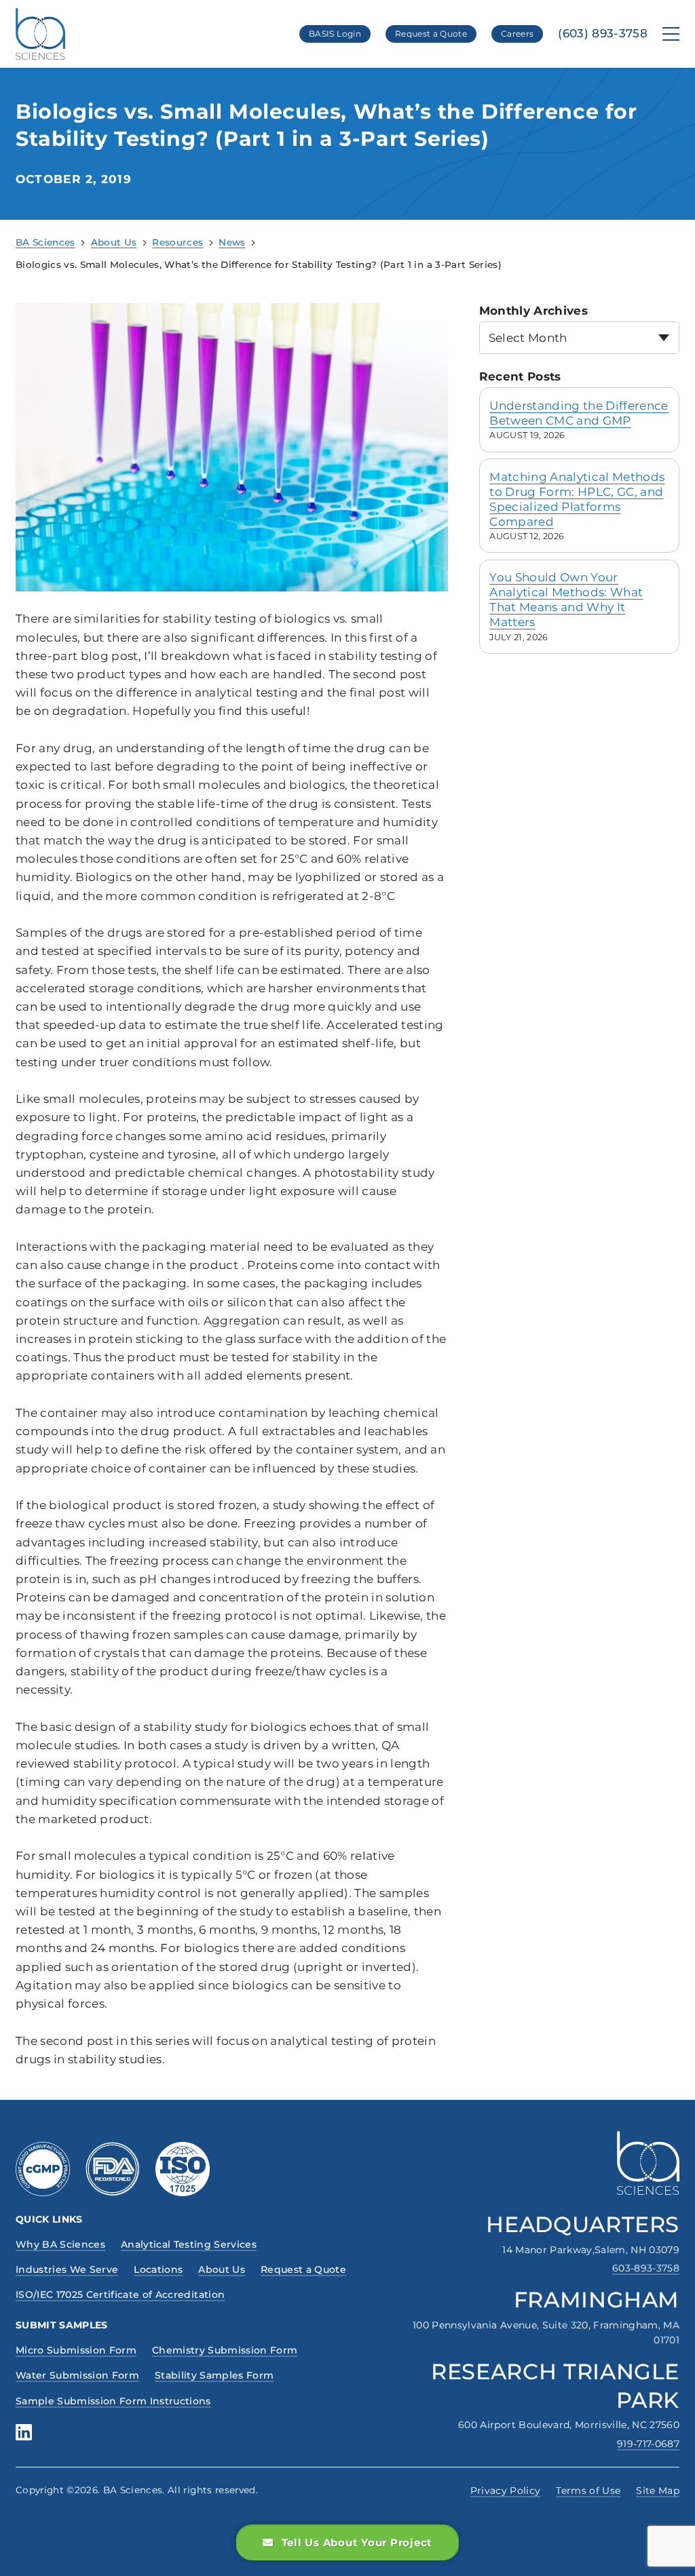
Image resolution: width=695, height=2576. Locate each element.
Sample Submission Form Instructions (113, 2401)
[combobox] (579, 337)
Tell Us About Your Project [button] (357, 2542)
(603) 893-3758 (603, 34)
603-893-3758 (646, 2268)
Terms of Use (588, 2491)
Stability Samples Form (214, 2375)
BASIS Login (335, 34)
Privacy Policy (506, 2491)
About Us (222, 2269)
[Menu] (671, 34)
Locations (158, 2269)
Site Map (658, 2491)
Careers (517, 34)
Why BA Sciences (60, 2244)
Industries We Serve (67, 2269)
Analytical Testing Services (189, 2244)
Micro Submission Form (76, 2350)
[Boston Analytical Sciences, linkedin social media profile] (24, 2432)
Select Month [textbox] (528, 338)
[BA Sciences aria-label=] (648, 2163)
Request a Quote (431, 34)
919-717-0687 (648, 2444)
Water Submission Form (77, 2375)
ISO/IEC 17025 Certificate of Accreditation (120, 2295)
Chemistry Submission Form (225, 2350)
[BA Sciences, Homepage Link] (40, 34)
